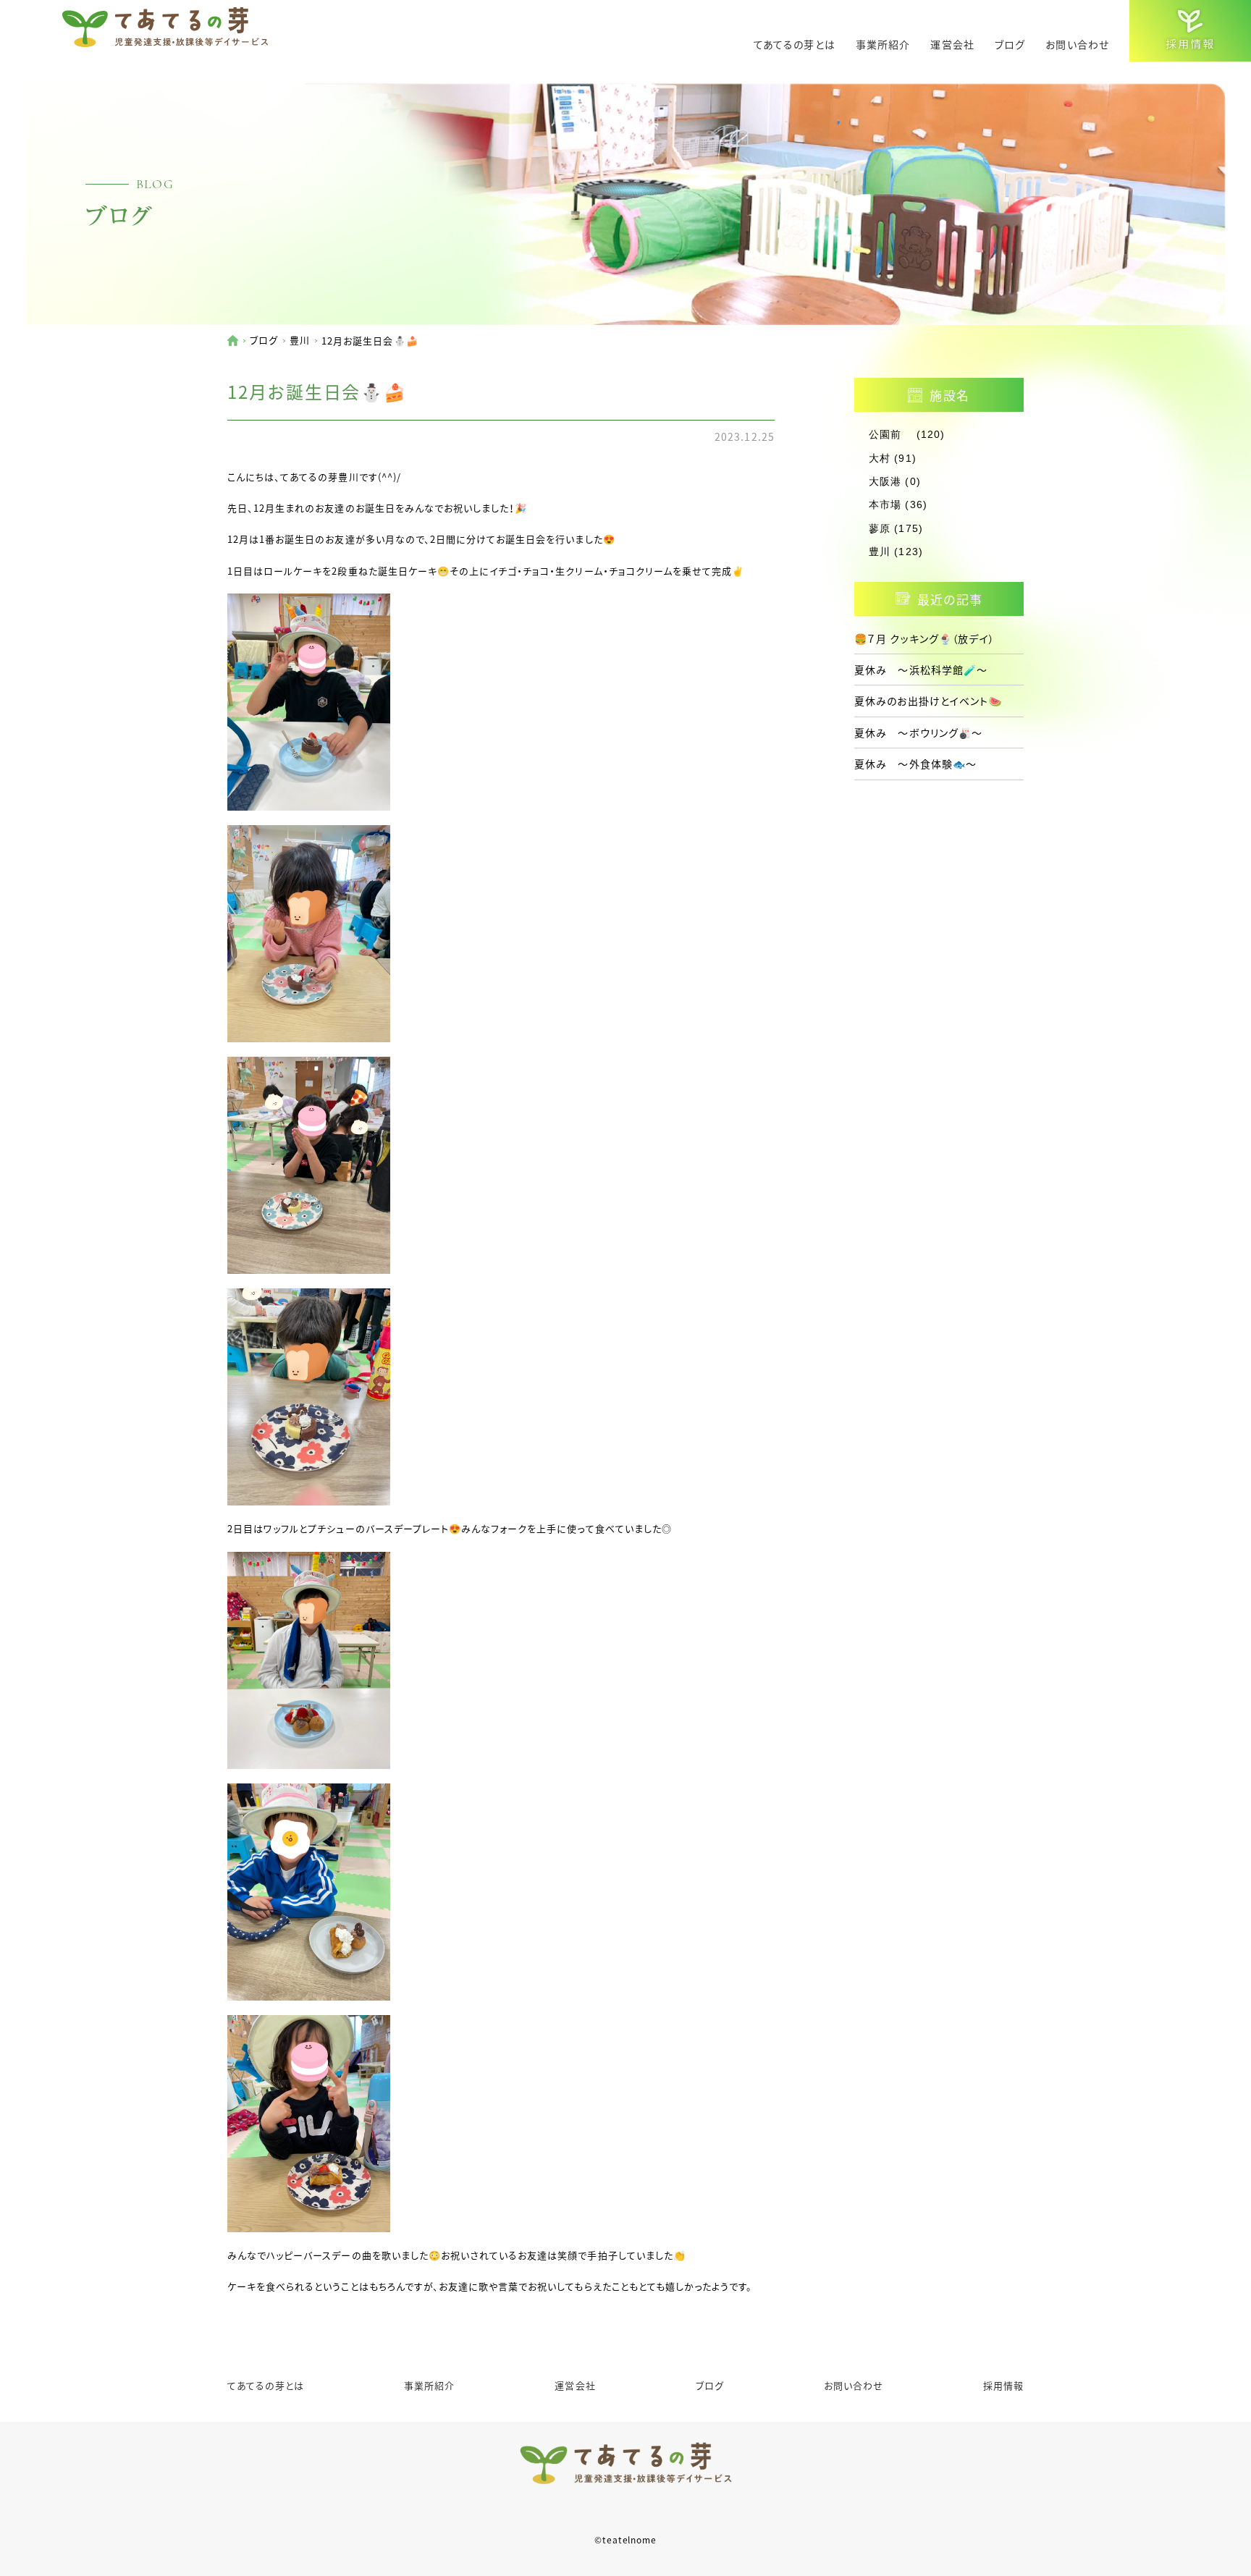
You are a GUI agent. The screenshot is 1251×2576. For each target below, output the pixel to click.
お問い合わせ (1077, 44)
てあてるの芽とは (795, 44)
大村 (880, 458)
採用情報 (1003, 2385)
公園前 (890, 434)
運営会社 (952, 44)
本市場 (885, 504)
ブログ (1010, 44)
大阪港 (885, 481)
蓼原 (880, 528)
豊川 (300, 340)
